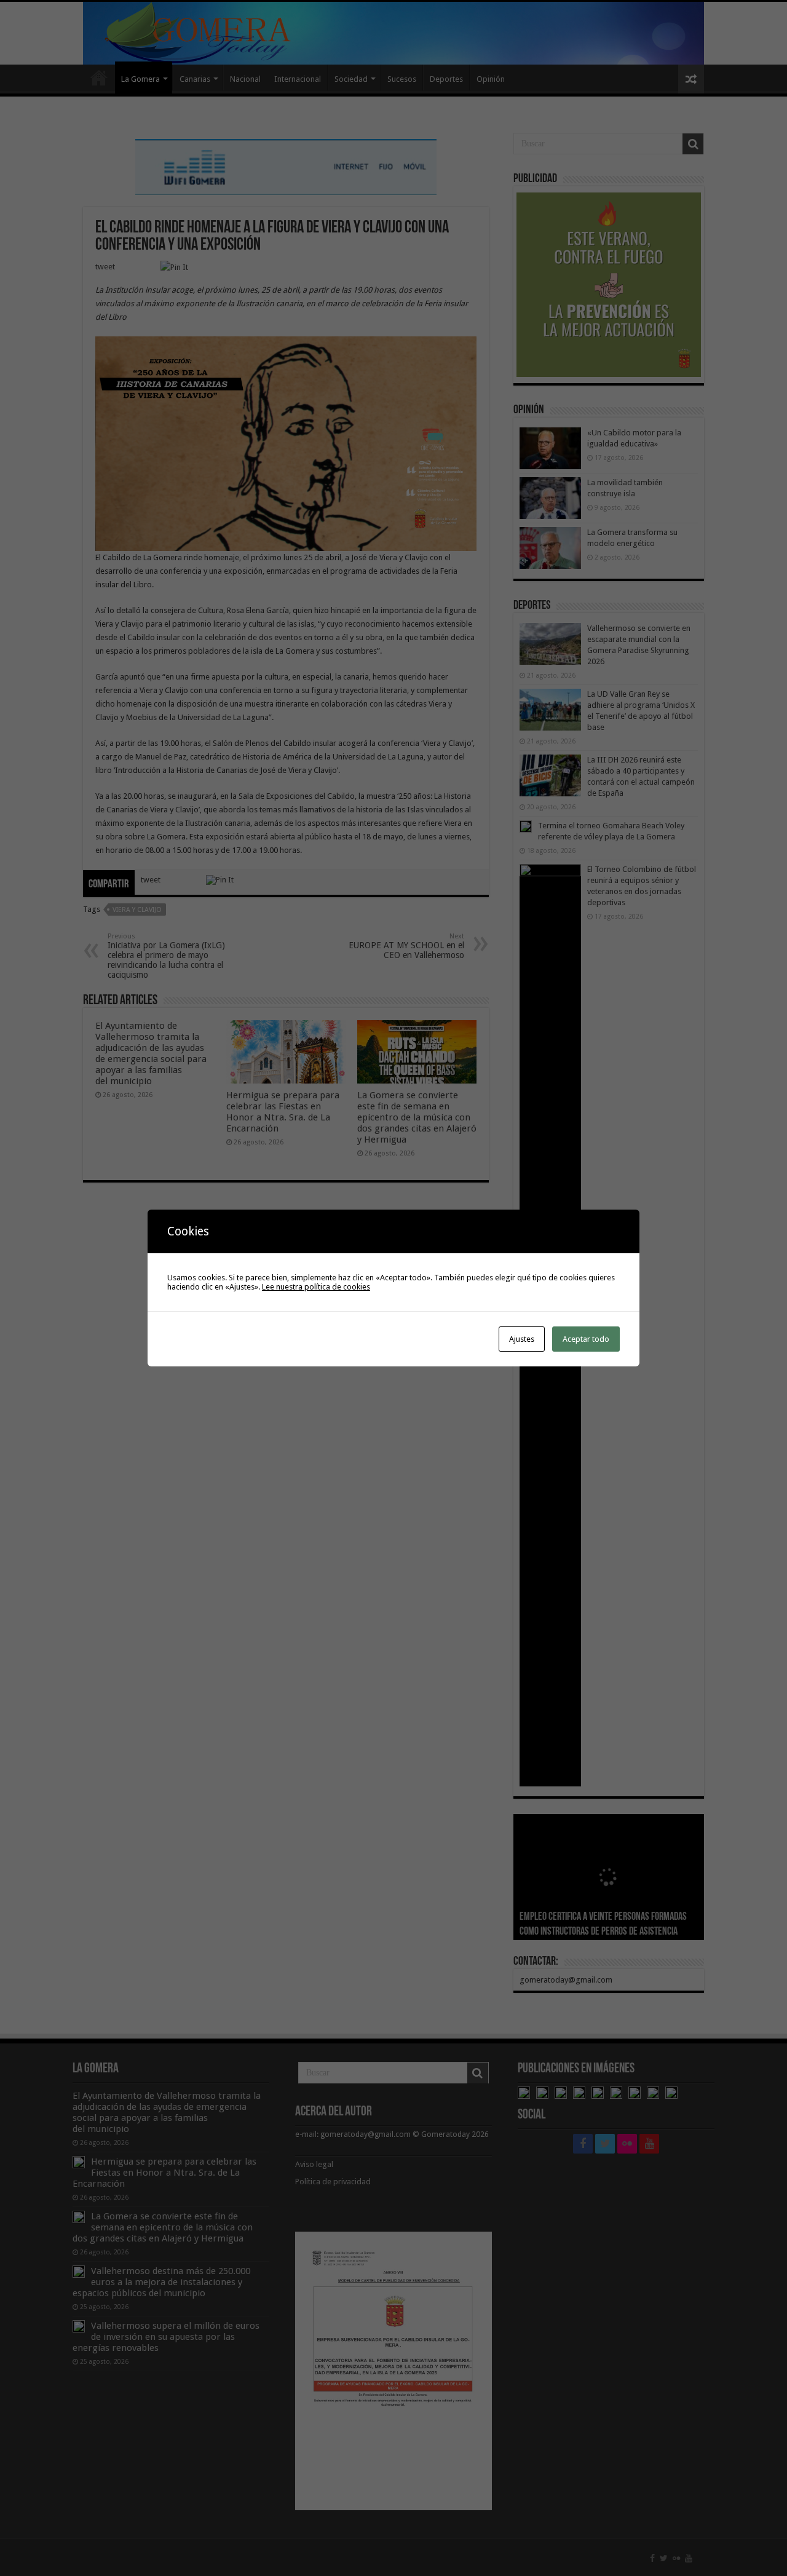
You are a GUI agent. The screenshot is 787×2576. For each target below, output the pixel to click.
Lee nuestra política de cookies (316, 1287)
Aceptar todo (586, 1339)
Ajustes (522, 1339)
